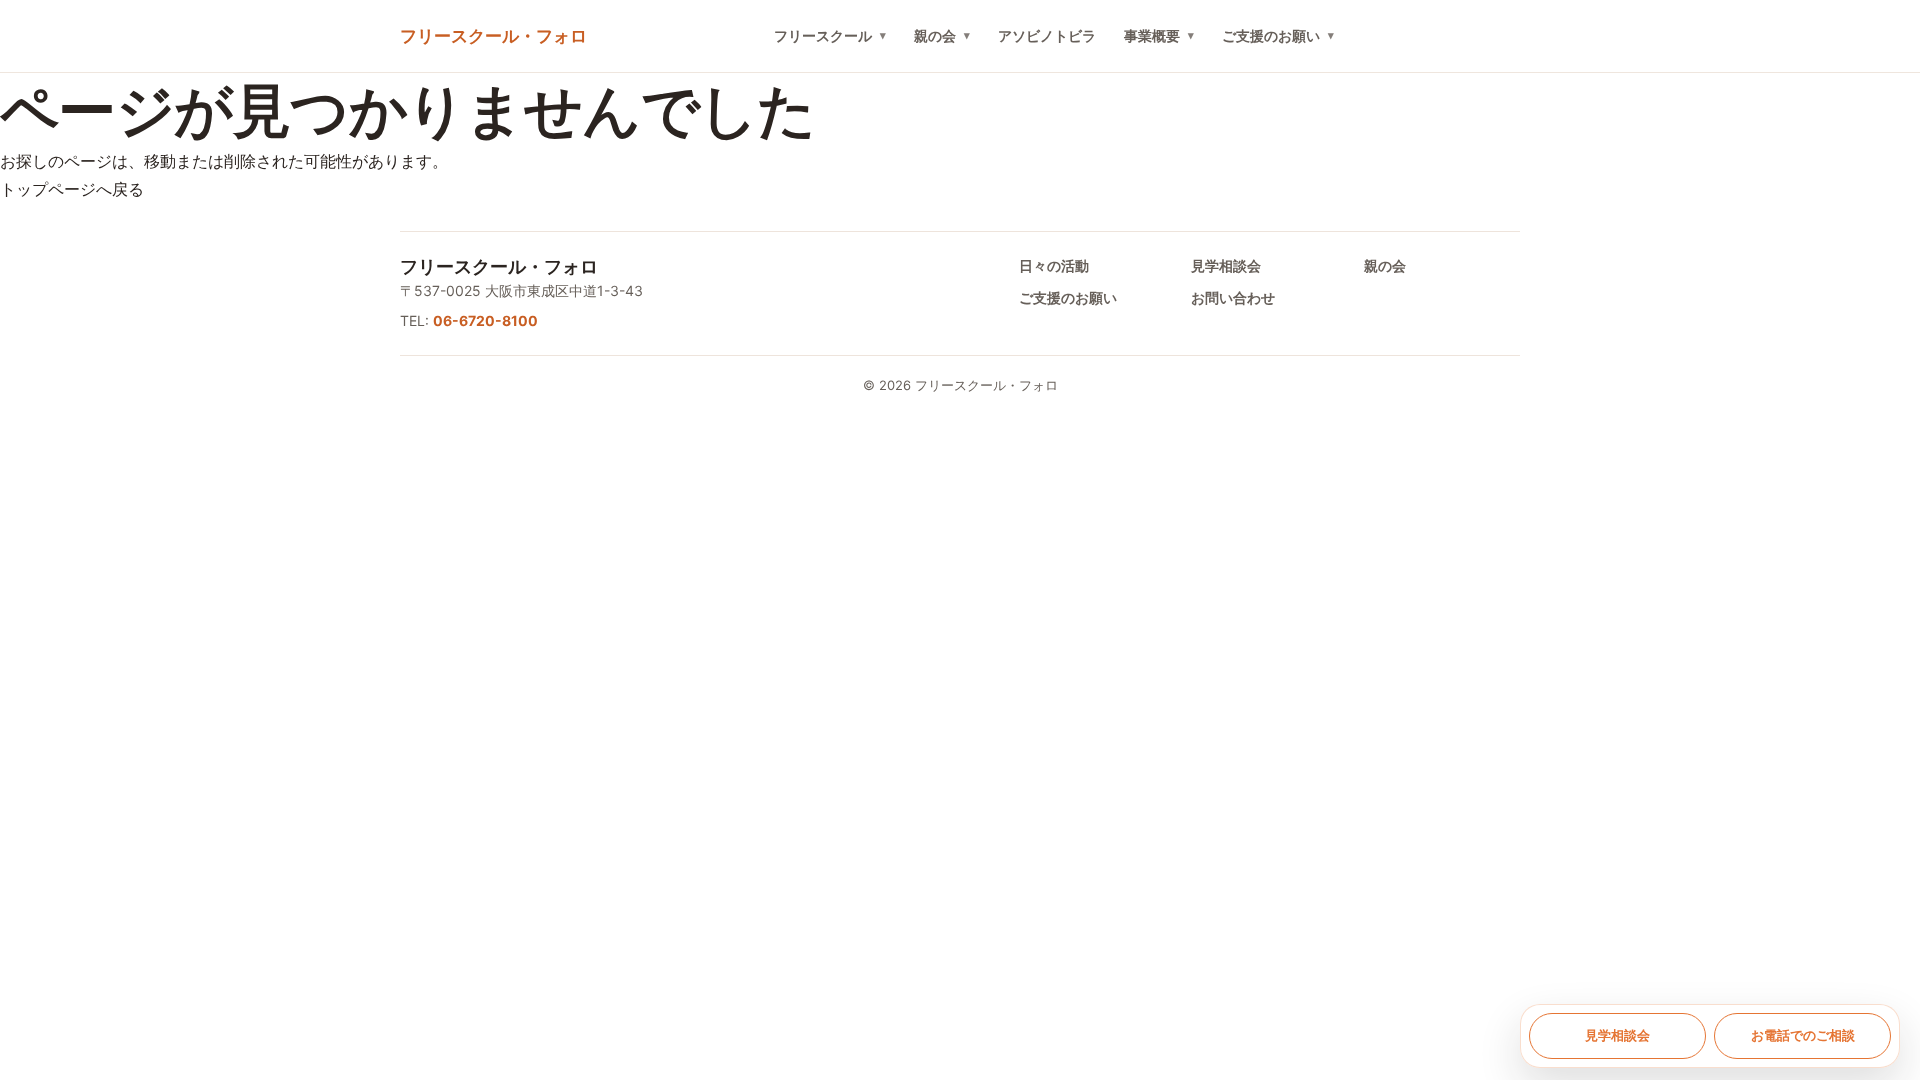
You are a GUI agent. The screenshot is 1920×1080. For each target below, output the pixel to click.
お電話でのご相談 (1803, 1035)
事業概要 (1152, 35)
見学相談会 (1226, 265)
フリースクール (823, 35)
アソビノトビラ (1047, 35)
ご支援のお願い (1271, 35)
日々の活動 (1054, 265)
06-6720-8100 (485, 320)
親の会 (935, 35)
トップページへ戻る (72, 189)
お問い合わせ (1233, 297)
